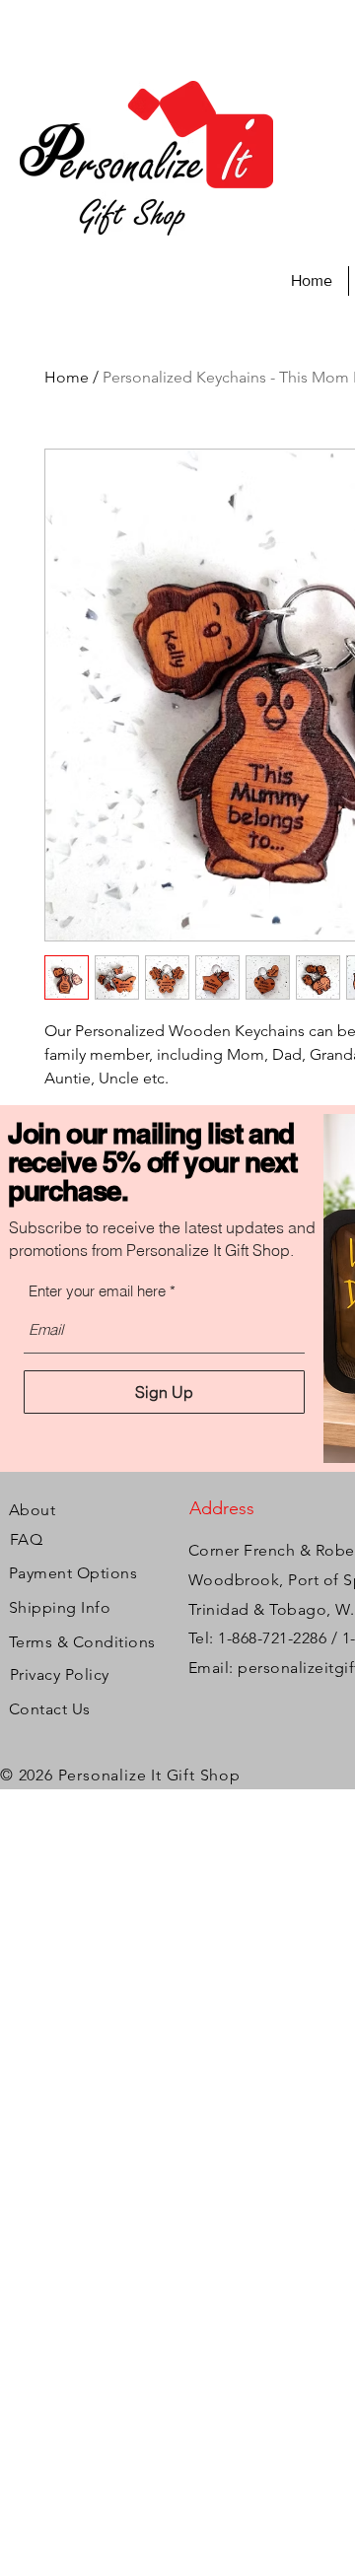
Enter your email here (97, 1291)
